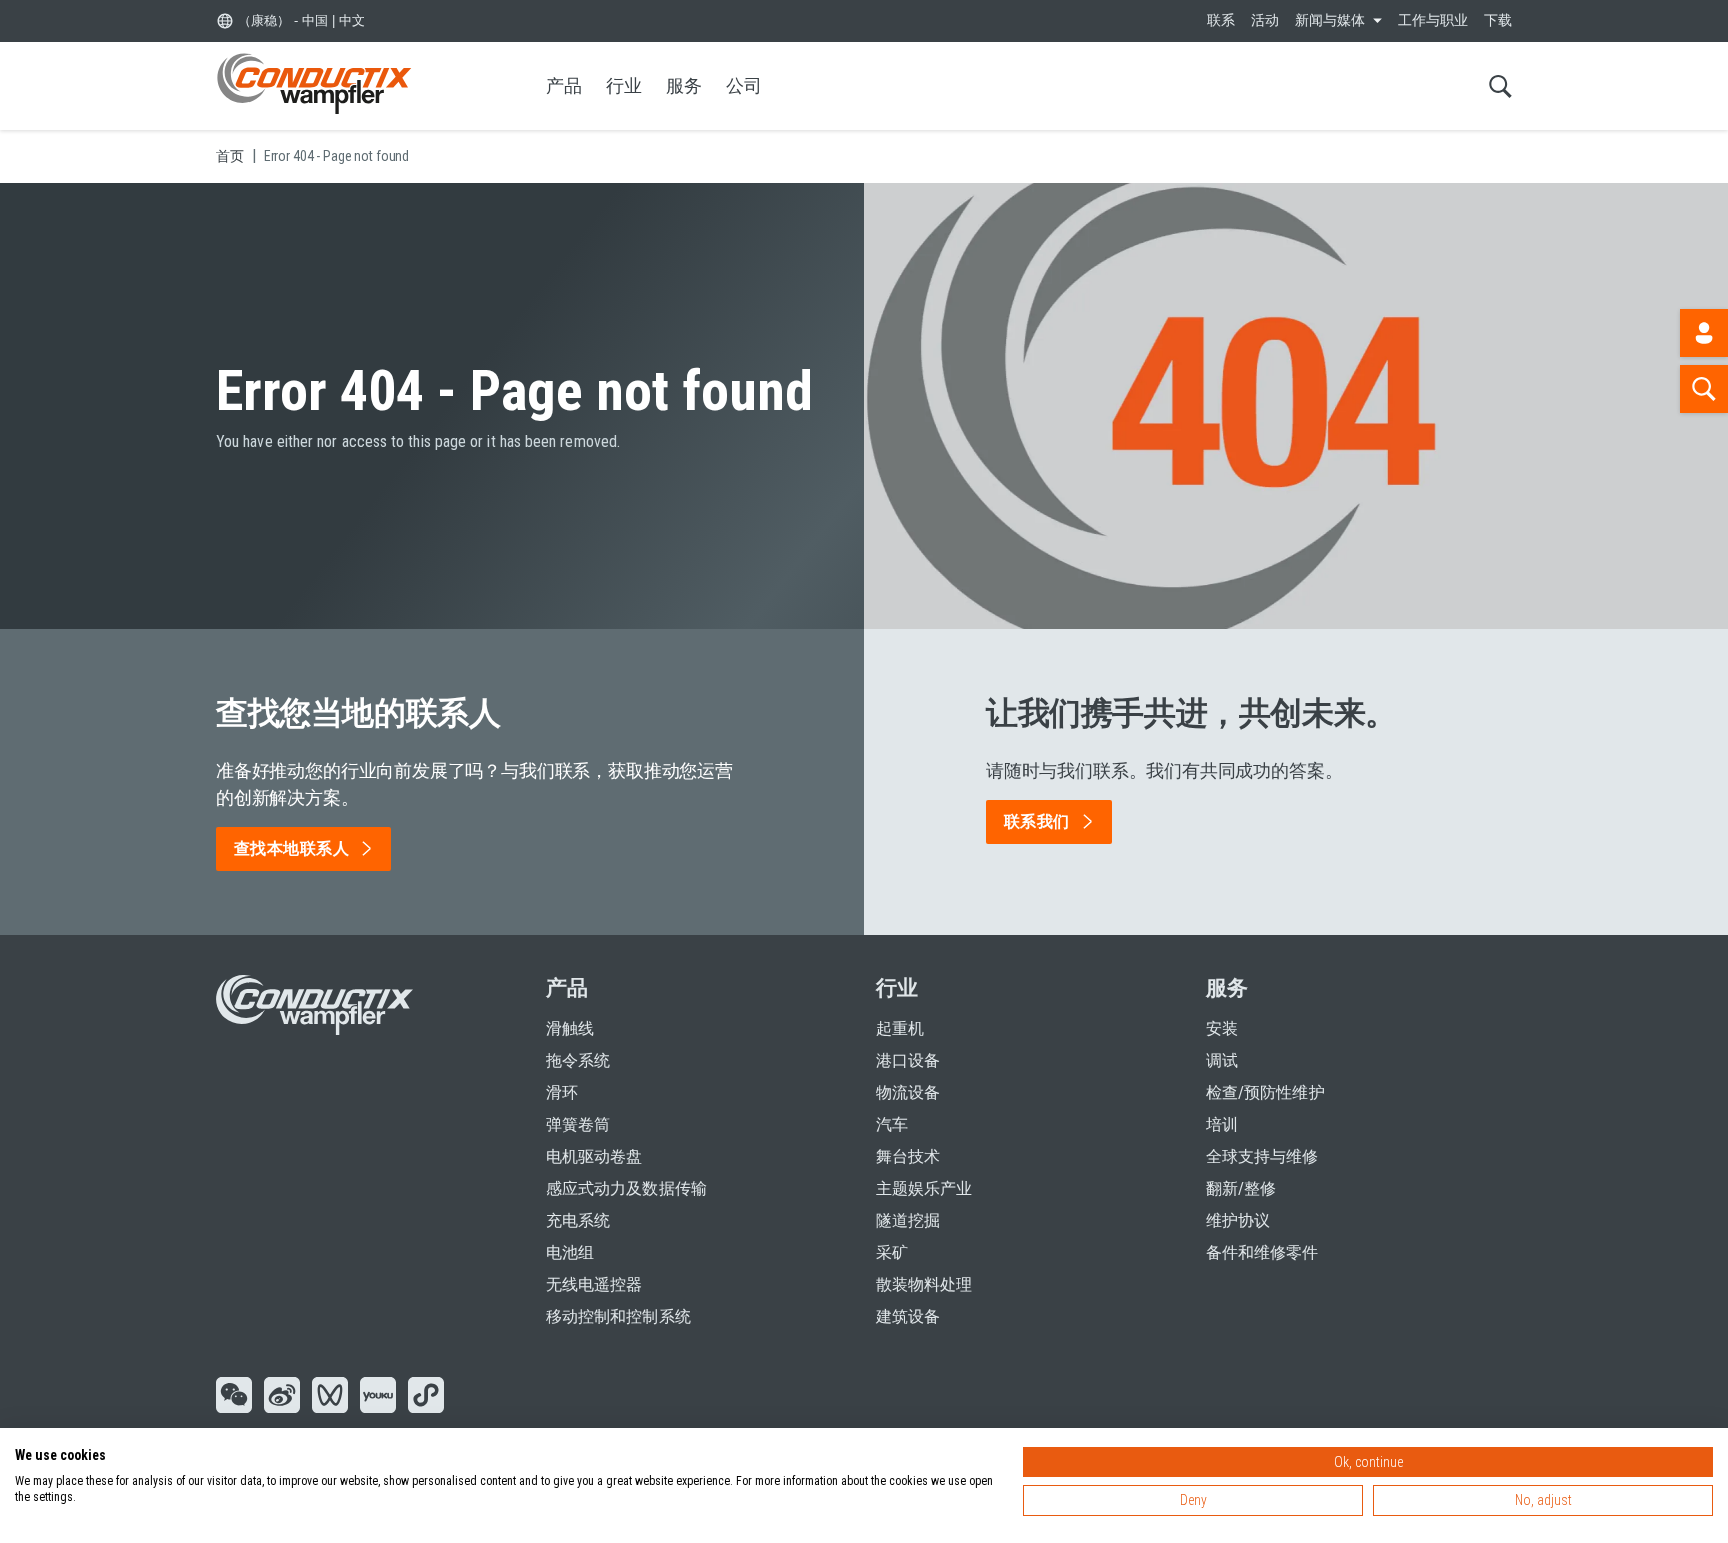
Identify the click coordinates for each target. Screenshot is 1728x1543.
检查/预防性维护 (1265, 1092)
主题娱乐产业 (924, 1188)
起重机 (900, 1028)
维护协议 (1238, 1220)
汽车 (892, 1124)
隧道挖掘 (908, 1220)
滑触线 (570, 1028)
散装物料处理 (924, 1284)
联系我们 (1037, 821)
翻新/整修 (1241, 1188)
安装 (1222, 1028)
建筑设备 (908, 1316)
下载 (1498, 20)
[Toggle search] (1500, 86)
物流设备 (908, 1092)
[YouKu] (378, 1397)
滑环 (562, 1092)
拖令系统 (578, 1060)
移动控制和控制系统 (618, 1316)
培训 (1222, 1124)
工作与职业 (1433, 20)
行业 (624, 85)
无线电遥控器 (594, 1284)
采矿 (892, 1252)
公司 (744, 85)
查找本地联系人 (291, 848)
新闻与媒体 (1330, 20)
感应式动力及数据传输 (626, 1188)
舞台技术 (908, 1156)
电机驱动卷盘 (594, 1156)
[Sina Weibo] (282, 1397)
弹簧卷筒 (578, 1124)
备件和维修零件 (1262, 1252)
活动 (1265, 20)
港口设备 (908, 1060)
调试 (1222, 1060)
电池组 (570, 1252)
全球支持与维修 (1262, 1156)
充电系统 (578, 1220)
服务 (684, 85)
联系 (1221, 20)
